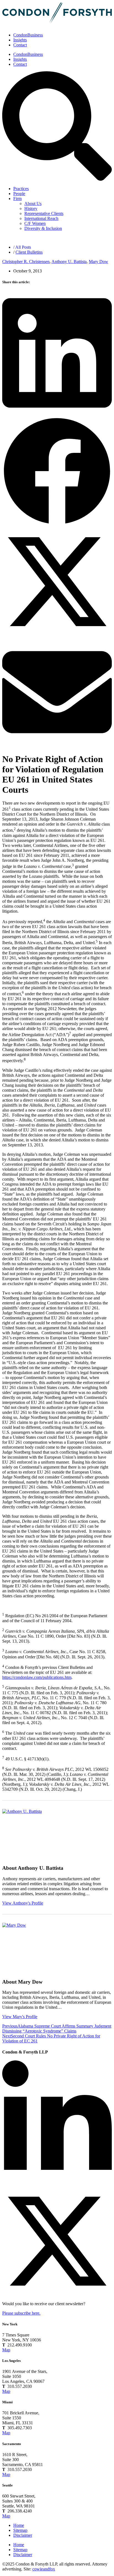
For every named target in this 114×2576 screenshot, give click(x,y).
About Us (33, 203)
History (31, 208)
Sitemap (20, 2530)
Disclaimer (23, 2535)
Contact (20, 45)
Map (6, 2350)
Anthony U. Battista (69, 262)
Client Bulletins (29, 252)
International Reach (41, 218)
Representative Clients (44, 213)
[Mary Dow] (27, 1948)
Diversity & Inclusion (43, 228)
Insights (20, 40)
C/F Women (35, 223)
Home (19, 2525)
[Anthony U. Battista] (27, 1834)
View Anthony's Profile (23, 1903)
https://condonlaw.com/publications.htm (37, 1677)
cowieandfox (44, 2569)
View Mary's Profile (20, 2017)
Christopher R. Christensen (26, 262)
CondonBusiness (28, 35)
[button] (57, 354)
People (19, 194)
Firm (17, 199)
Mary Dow (99, 262)
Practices (21, 189)
